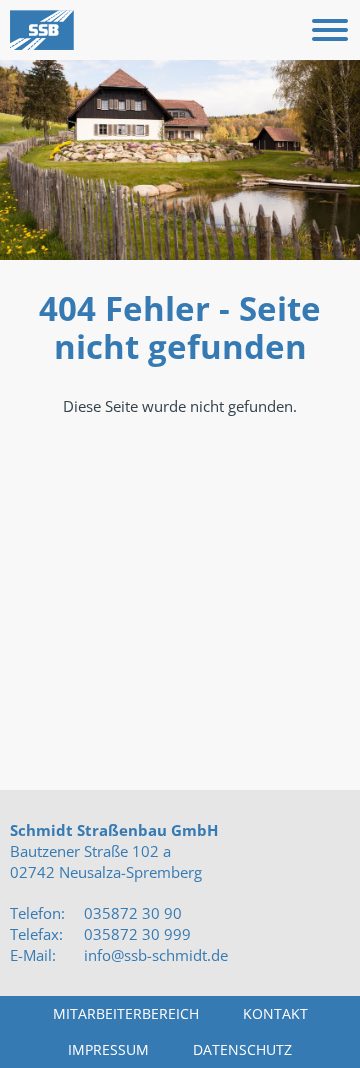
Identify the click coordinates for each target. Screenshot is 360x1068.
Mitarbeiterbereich (126, 1013)
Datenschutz (242, 1049)
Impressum (108, 1049)
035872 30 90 (131, 913)
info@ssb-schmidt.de (156, 955)
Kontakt (275, 1013)
